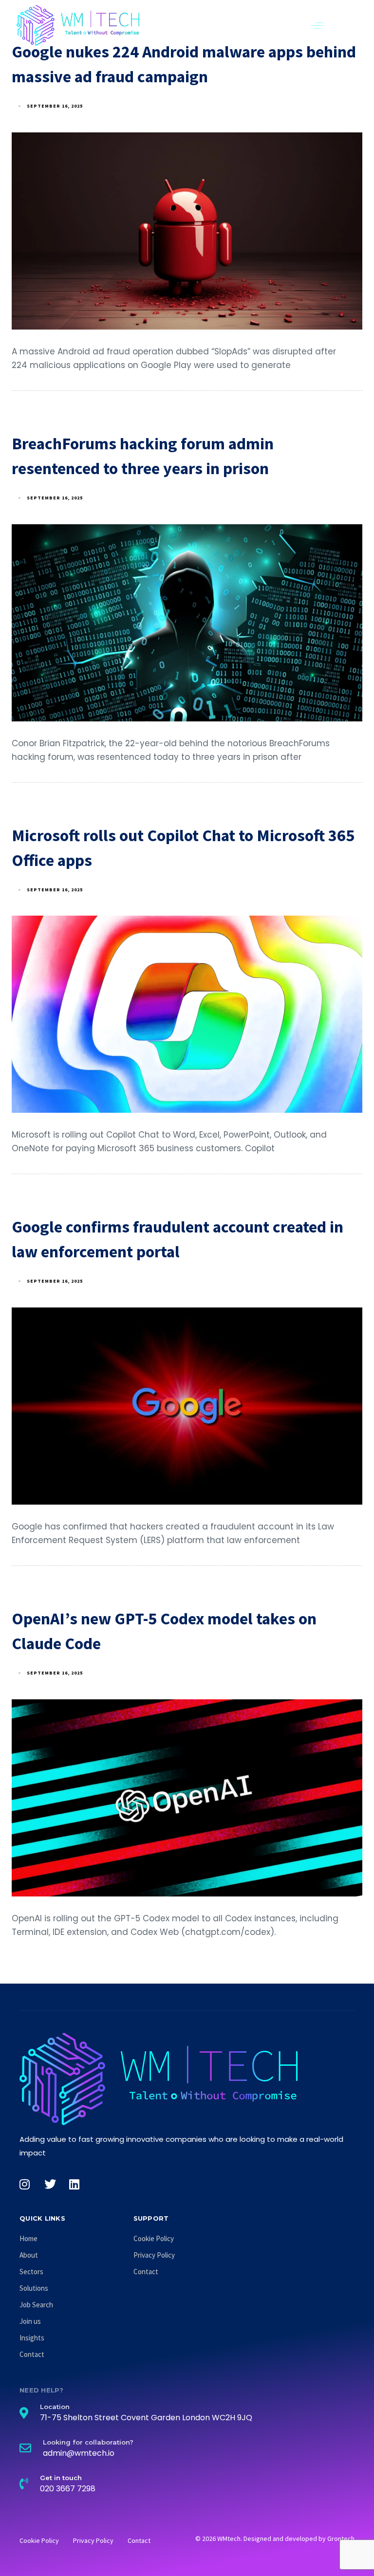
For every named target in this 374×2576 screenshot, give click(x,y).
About (29, 2255)
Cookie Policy (154, 2238)
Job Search (36, 2305)
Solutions (34, 2288)
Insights (32, 2338)
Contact (32, 2354)
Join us (30, 2321)
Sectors (31, 2272)
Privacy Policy (154, 2255)
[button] (317, 25)
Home (28, 2238)
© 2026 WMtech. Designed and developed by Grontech (275, 2539)
